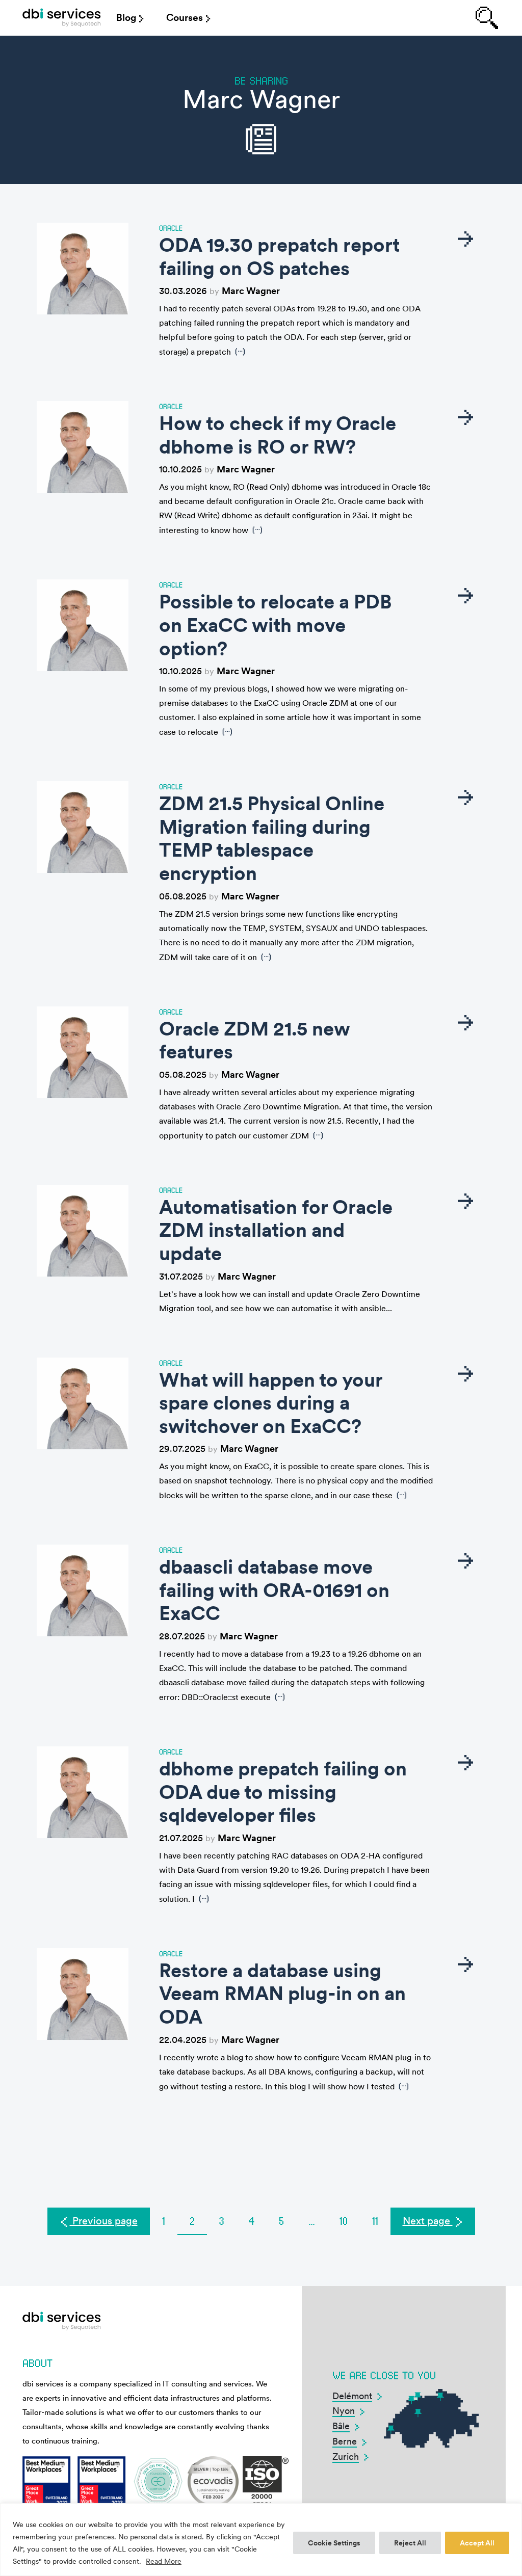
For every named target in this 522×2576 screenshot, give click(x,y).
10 (344, 2221)
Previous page (104, 2221)
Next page (428, 2221)
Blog (126, 18)
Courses (185, 18)
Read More (164, 2561)
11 (375, 2221)
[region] (261, 2540)
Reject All (410, 2543)
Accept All (477, 2543)
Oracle (171, 228)
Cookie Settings (334, 2543)
